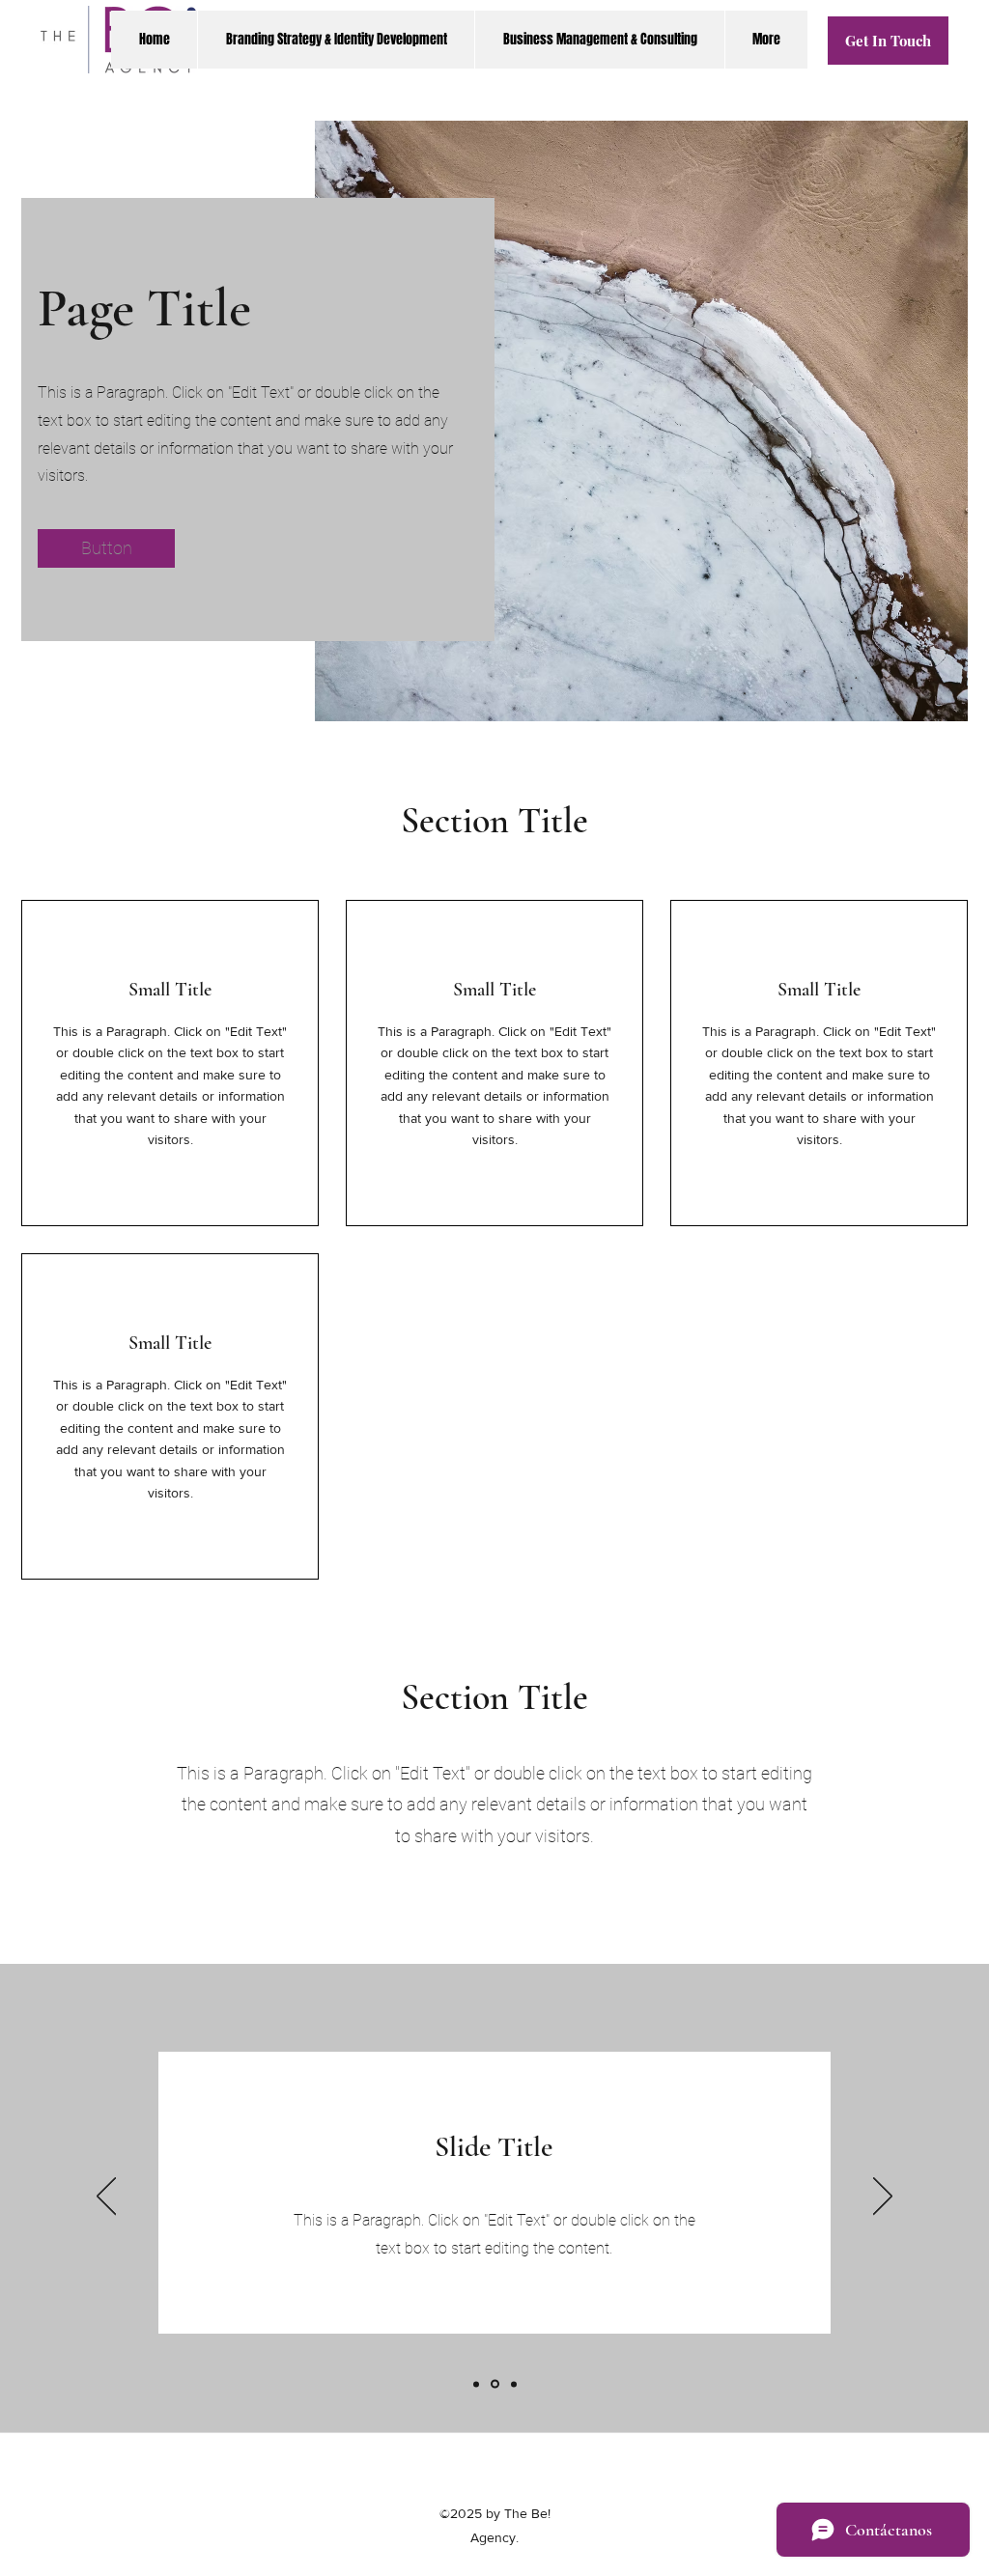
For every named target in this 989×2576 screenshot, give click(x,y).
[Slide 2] (495, 2384)
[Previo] (106, 2198)
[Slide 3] (514, 2384)
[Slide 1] (476, 2384)
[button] (106, 548)
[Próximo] (883, 2198)
